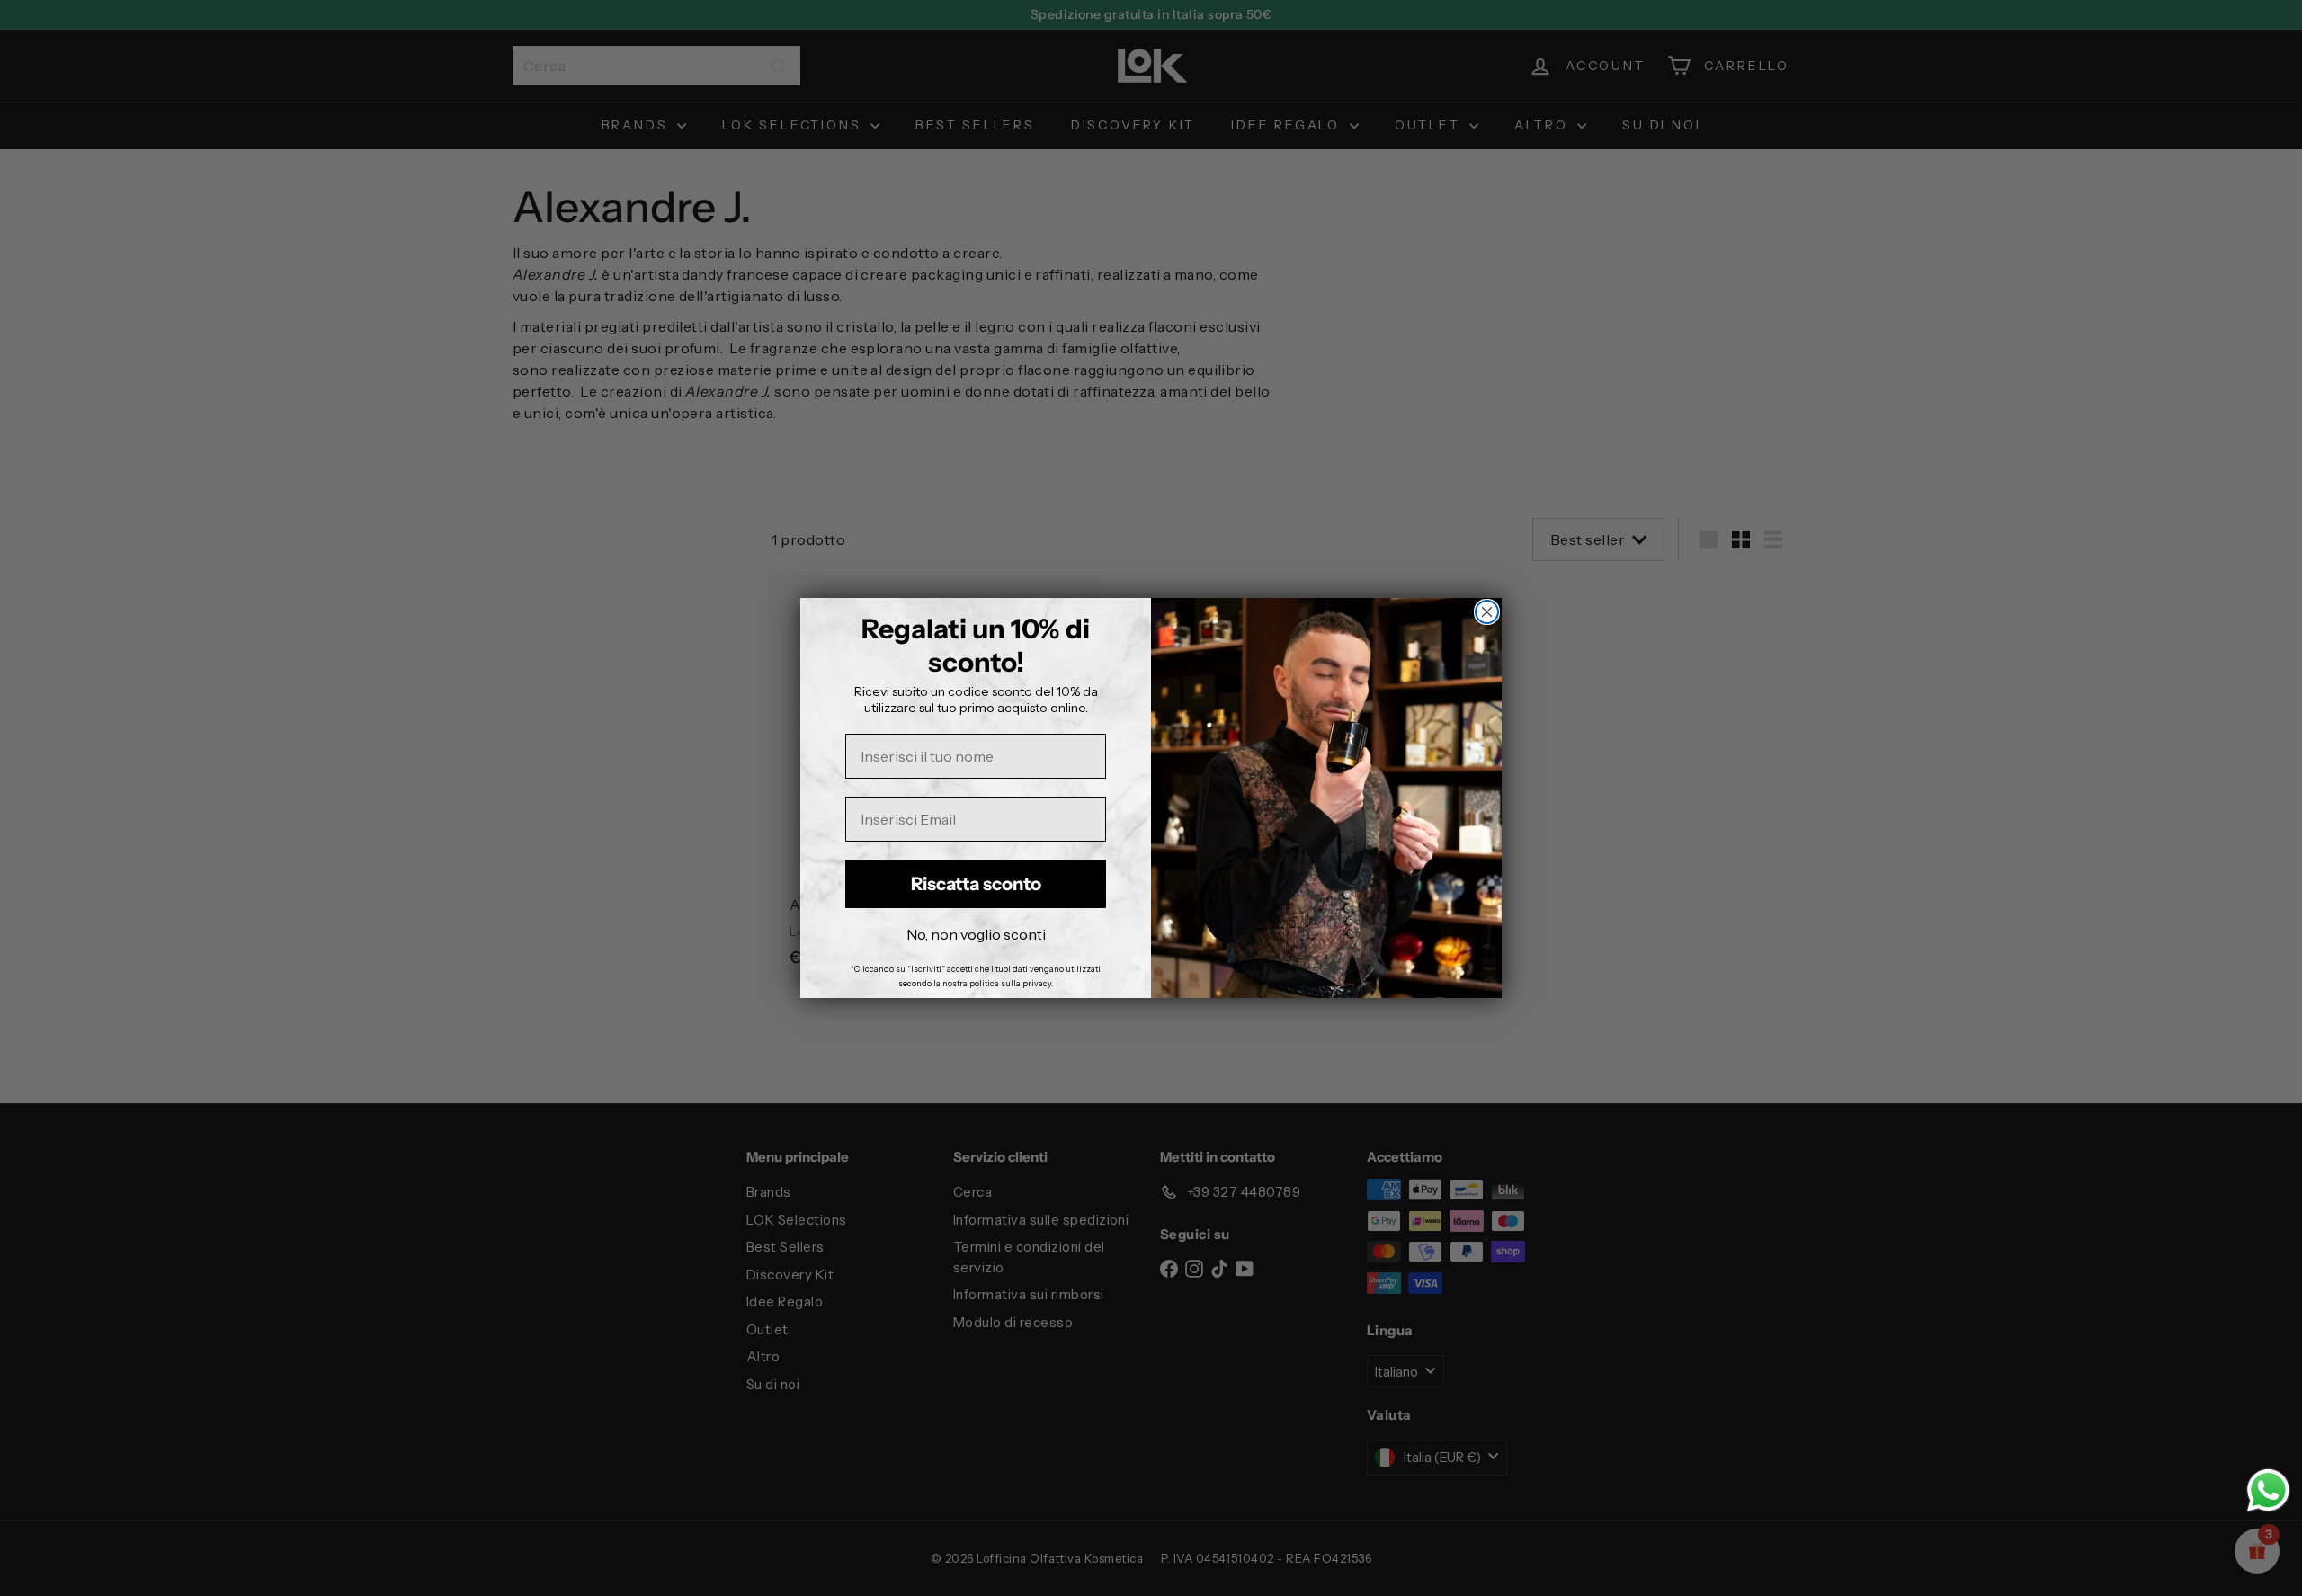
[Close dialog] (1487, 612)
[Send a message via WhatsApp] (2268, 1490)
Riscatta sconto (976, 884)
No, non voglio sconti (976, 934)
